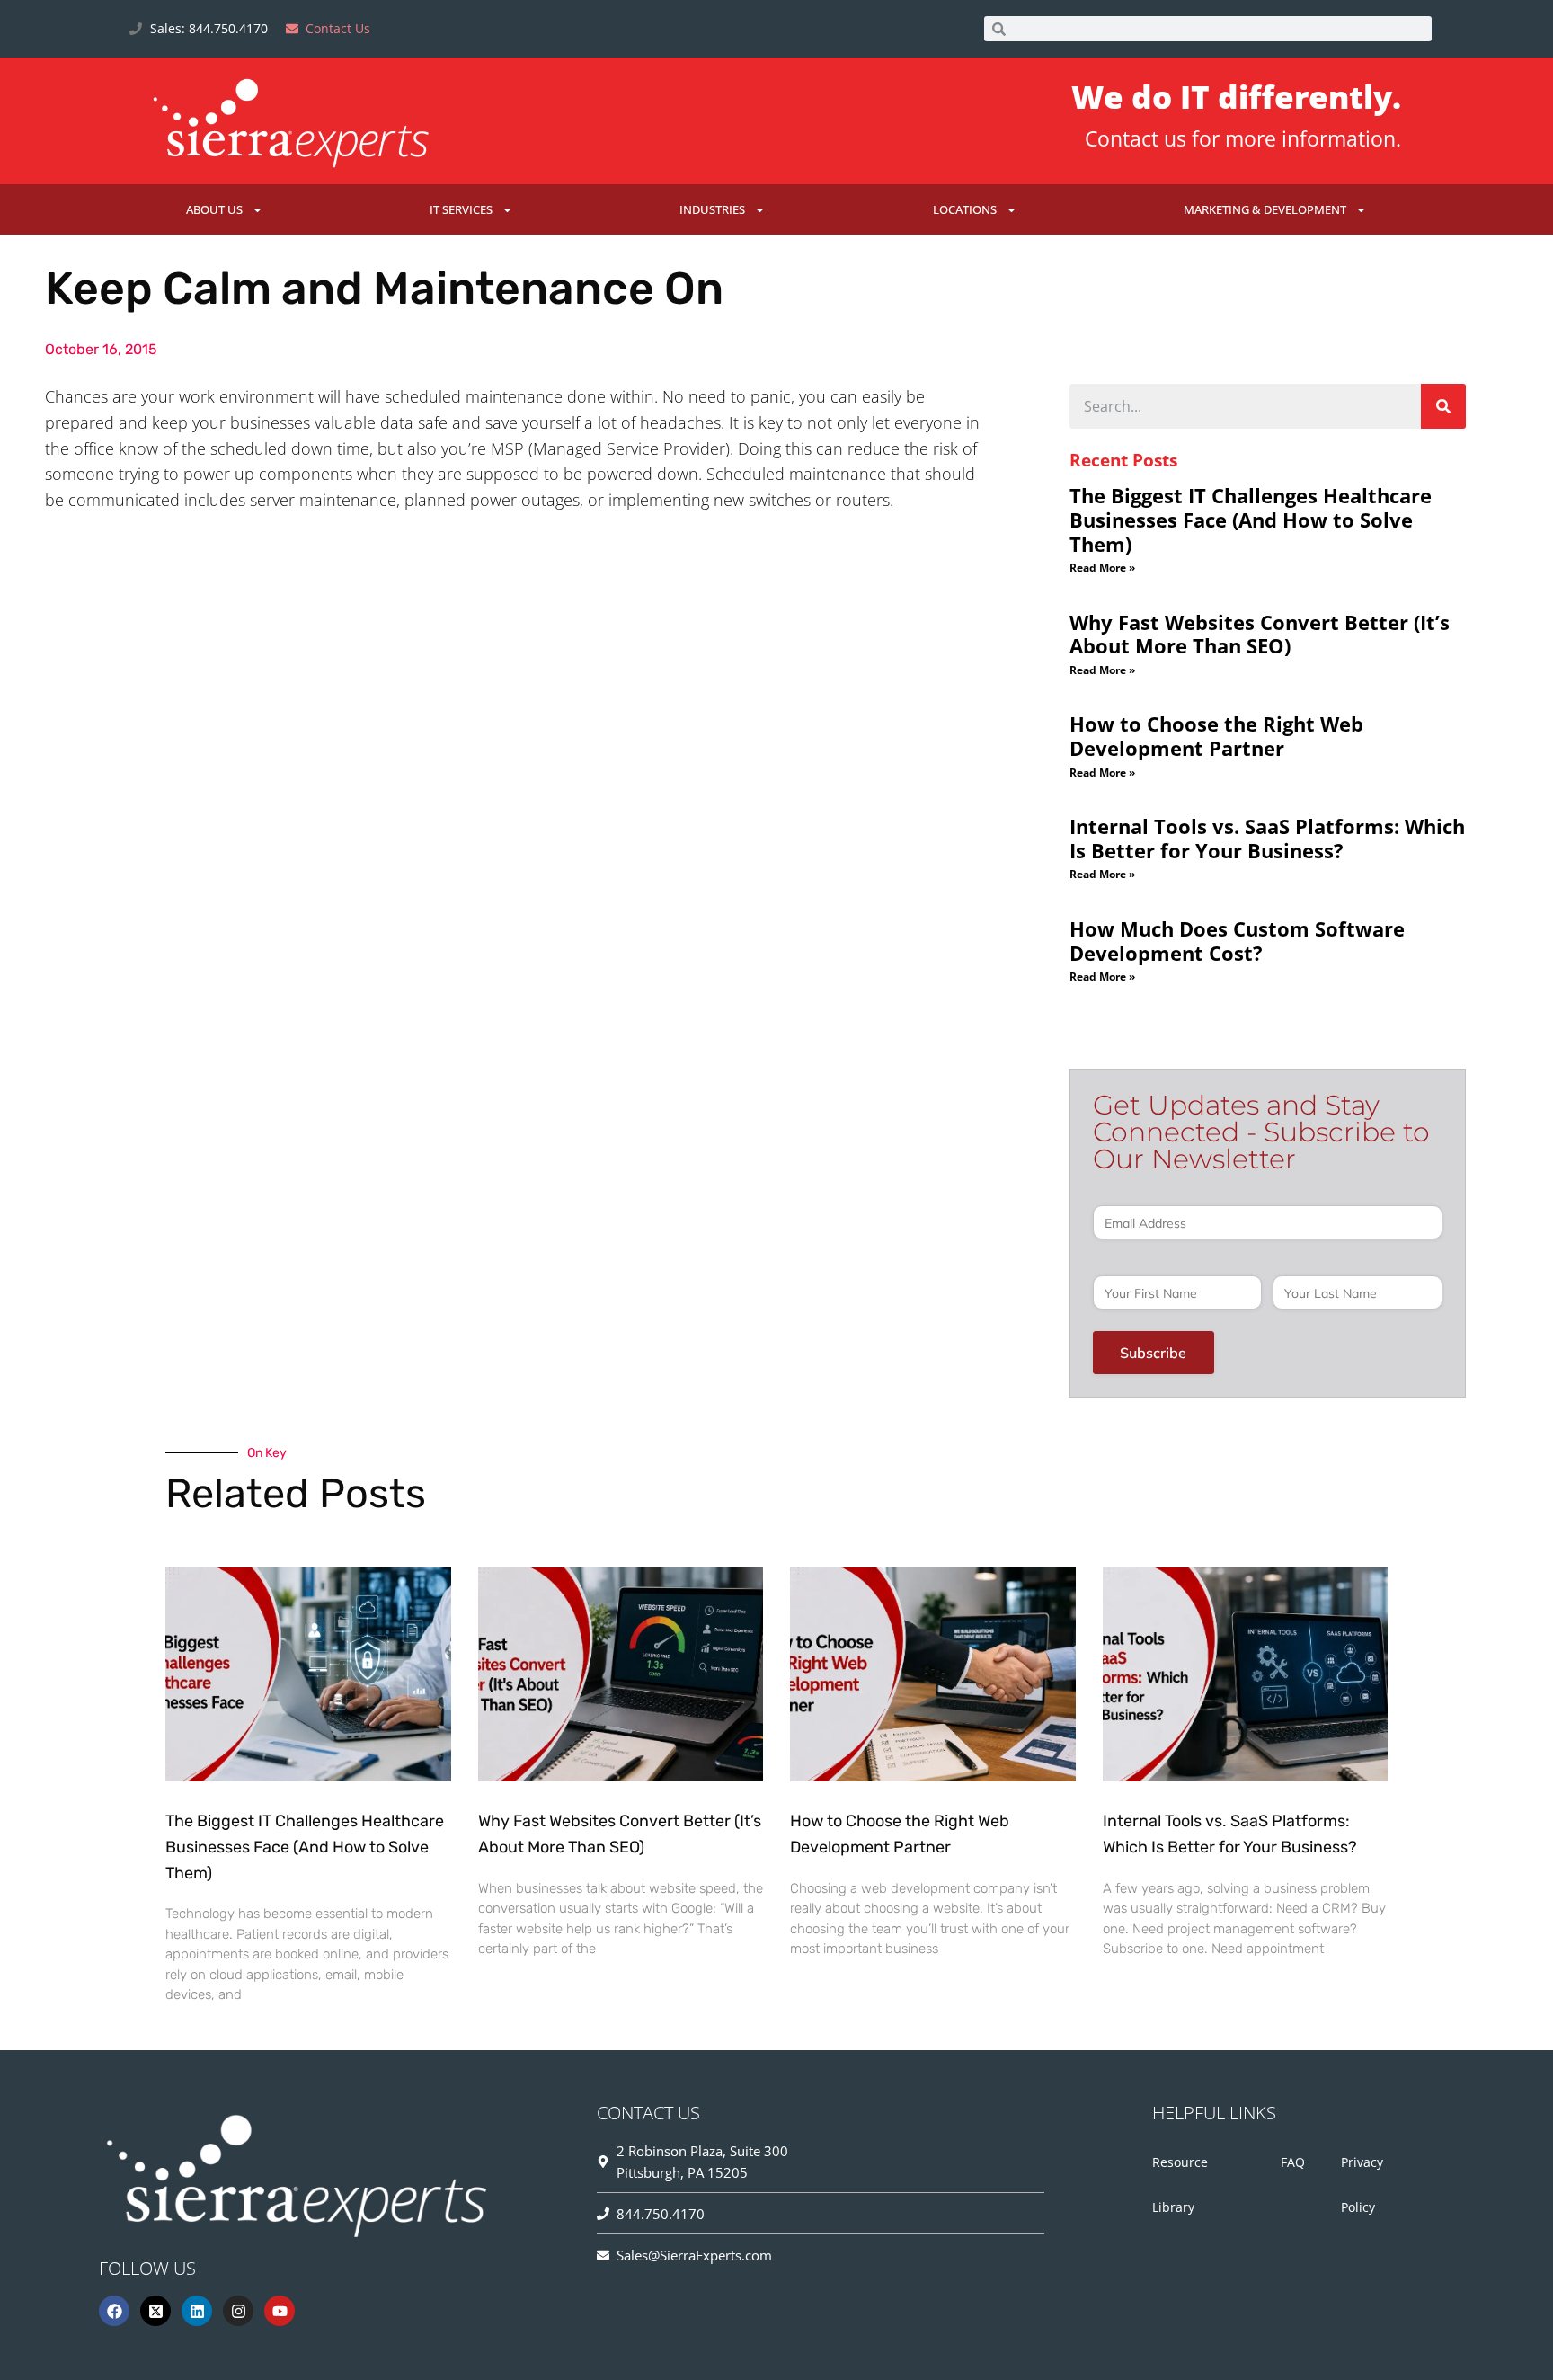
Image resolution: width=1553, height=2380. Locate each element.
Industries (712, 209)
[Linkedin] (197, 2311)
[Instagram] (238, 2311)
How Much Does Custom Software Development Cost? (1237, 941)
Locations (965, 209)
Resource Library (1180, 2185)
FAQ (1293, 2162)
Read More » (1102, 568)
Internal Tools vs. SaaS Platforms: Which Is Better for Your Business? (1267, 838)
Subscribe (1153, 1353)
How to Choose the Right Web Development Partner (1216, 736)
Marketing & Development (1265, 209)
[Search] (1443, 406)
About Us (214, 209)
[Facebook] (114, 2311)
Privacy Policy (1362, 2185)
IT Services (461, 209)
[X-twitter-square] (155, 2311)
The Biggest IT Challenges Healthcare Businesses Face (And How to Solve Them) (1251, 519)
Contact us (1136, 138)
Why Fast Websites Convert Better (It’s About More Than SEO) (1260, 634)
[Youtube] (280, 2311)
